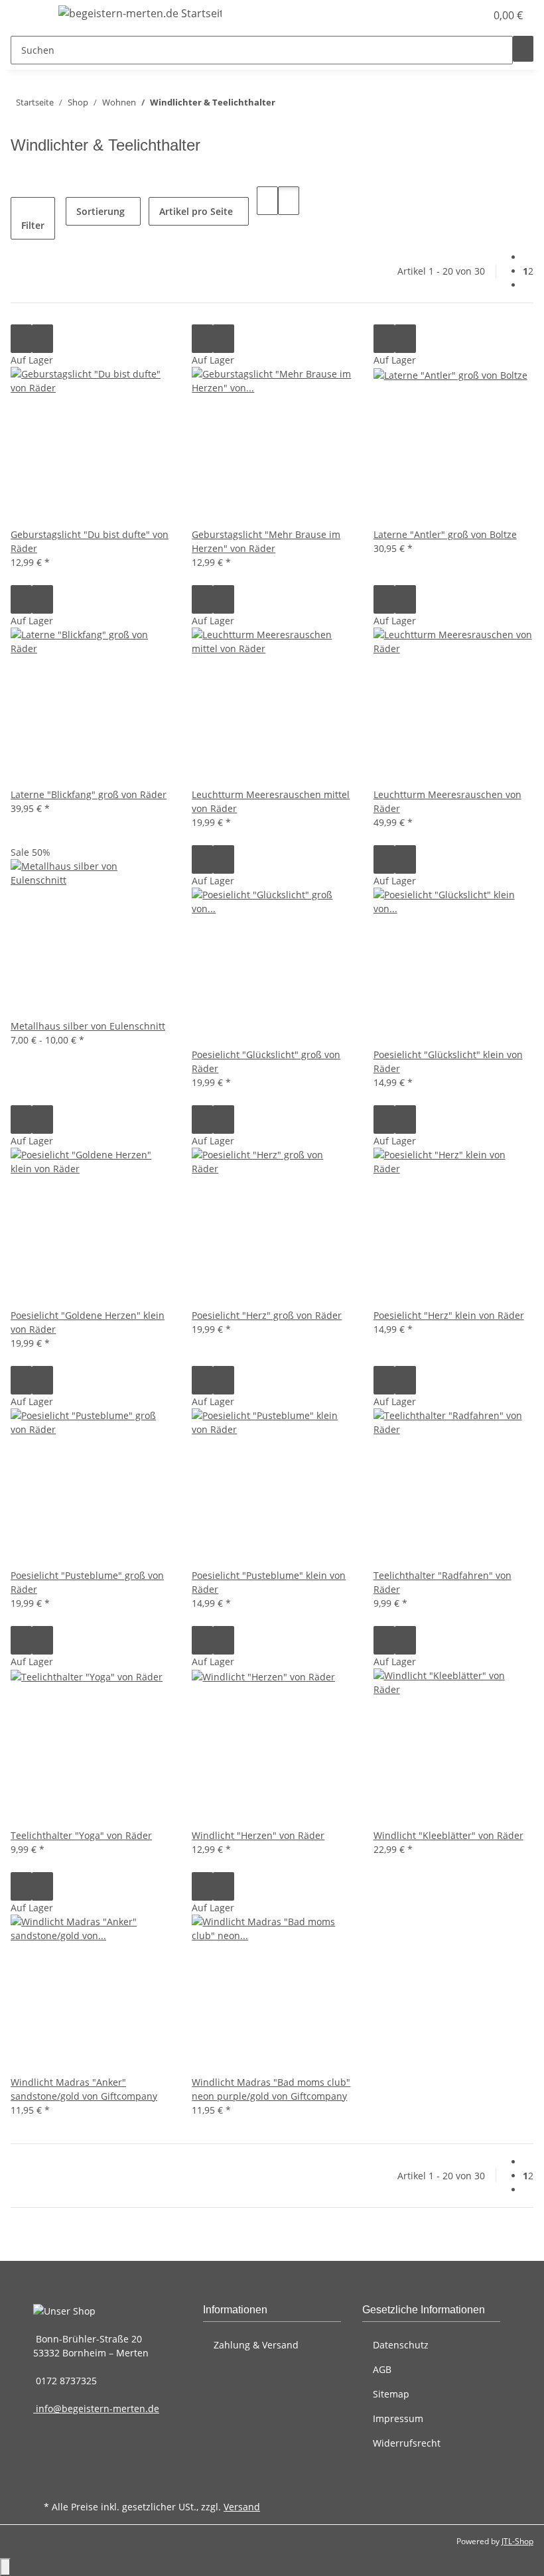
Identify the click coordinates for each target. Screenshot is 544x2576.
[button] (448, 15)
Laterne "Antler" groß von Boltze (445, 534)
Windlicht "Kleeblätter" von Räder (448, 1835)
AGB (382, 2369)
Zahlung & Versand (256, 2345)
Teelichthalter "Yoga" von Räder (81, 1835)
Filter (33, 225)
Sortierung (101, 211)
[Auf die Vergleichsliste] (21, 339)
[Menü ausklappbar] (27, 15)
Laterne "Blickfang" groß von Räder (89, 794)
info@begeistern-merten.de (96, 2408)
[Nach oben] (5, 2567)
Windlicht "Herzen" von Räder (258, 1835)
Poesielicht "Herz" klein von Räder (449, 1315)
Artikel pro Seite (196, 211)
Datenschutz (401, 2345)
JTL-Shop (517, 2541)
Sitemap (391, 2394)
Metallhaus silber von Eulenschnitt (88, 1026)
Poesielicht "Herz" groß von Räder (267, 1315)
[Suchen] (523, 49)
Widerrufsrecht (407, 2443)
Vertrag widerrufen (98, 2485)
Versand (242, 2507)
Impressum (398, 2418)
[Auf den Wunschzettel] (42, 339)
